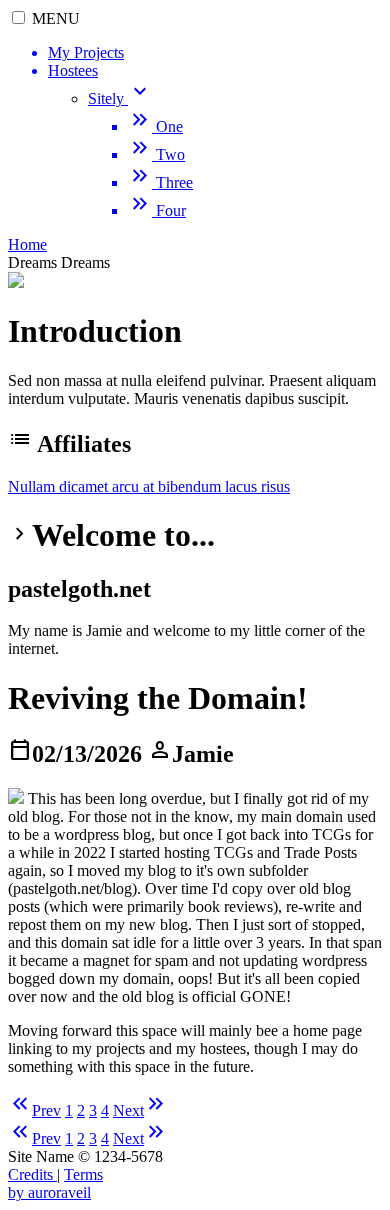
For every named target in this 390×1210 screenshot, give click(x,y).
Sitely (120, 98)
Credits (32, 1174)
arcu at (135, 486)
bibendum (191, 486)
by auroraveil (49, 1192)
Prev (34, 1110)
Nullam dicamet (60, 486)
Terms (83, 1174)
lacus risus (257, 486)
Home (27, 244)
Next (140, 1110)
